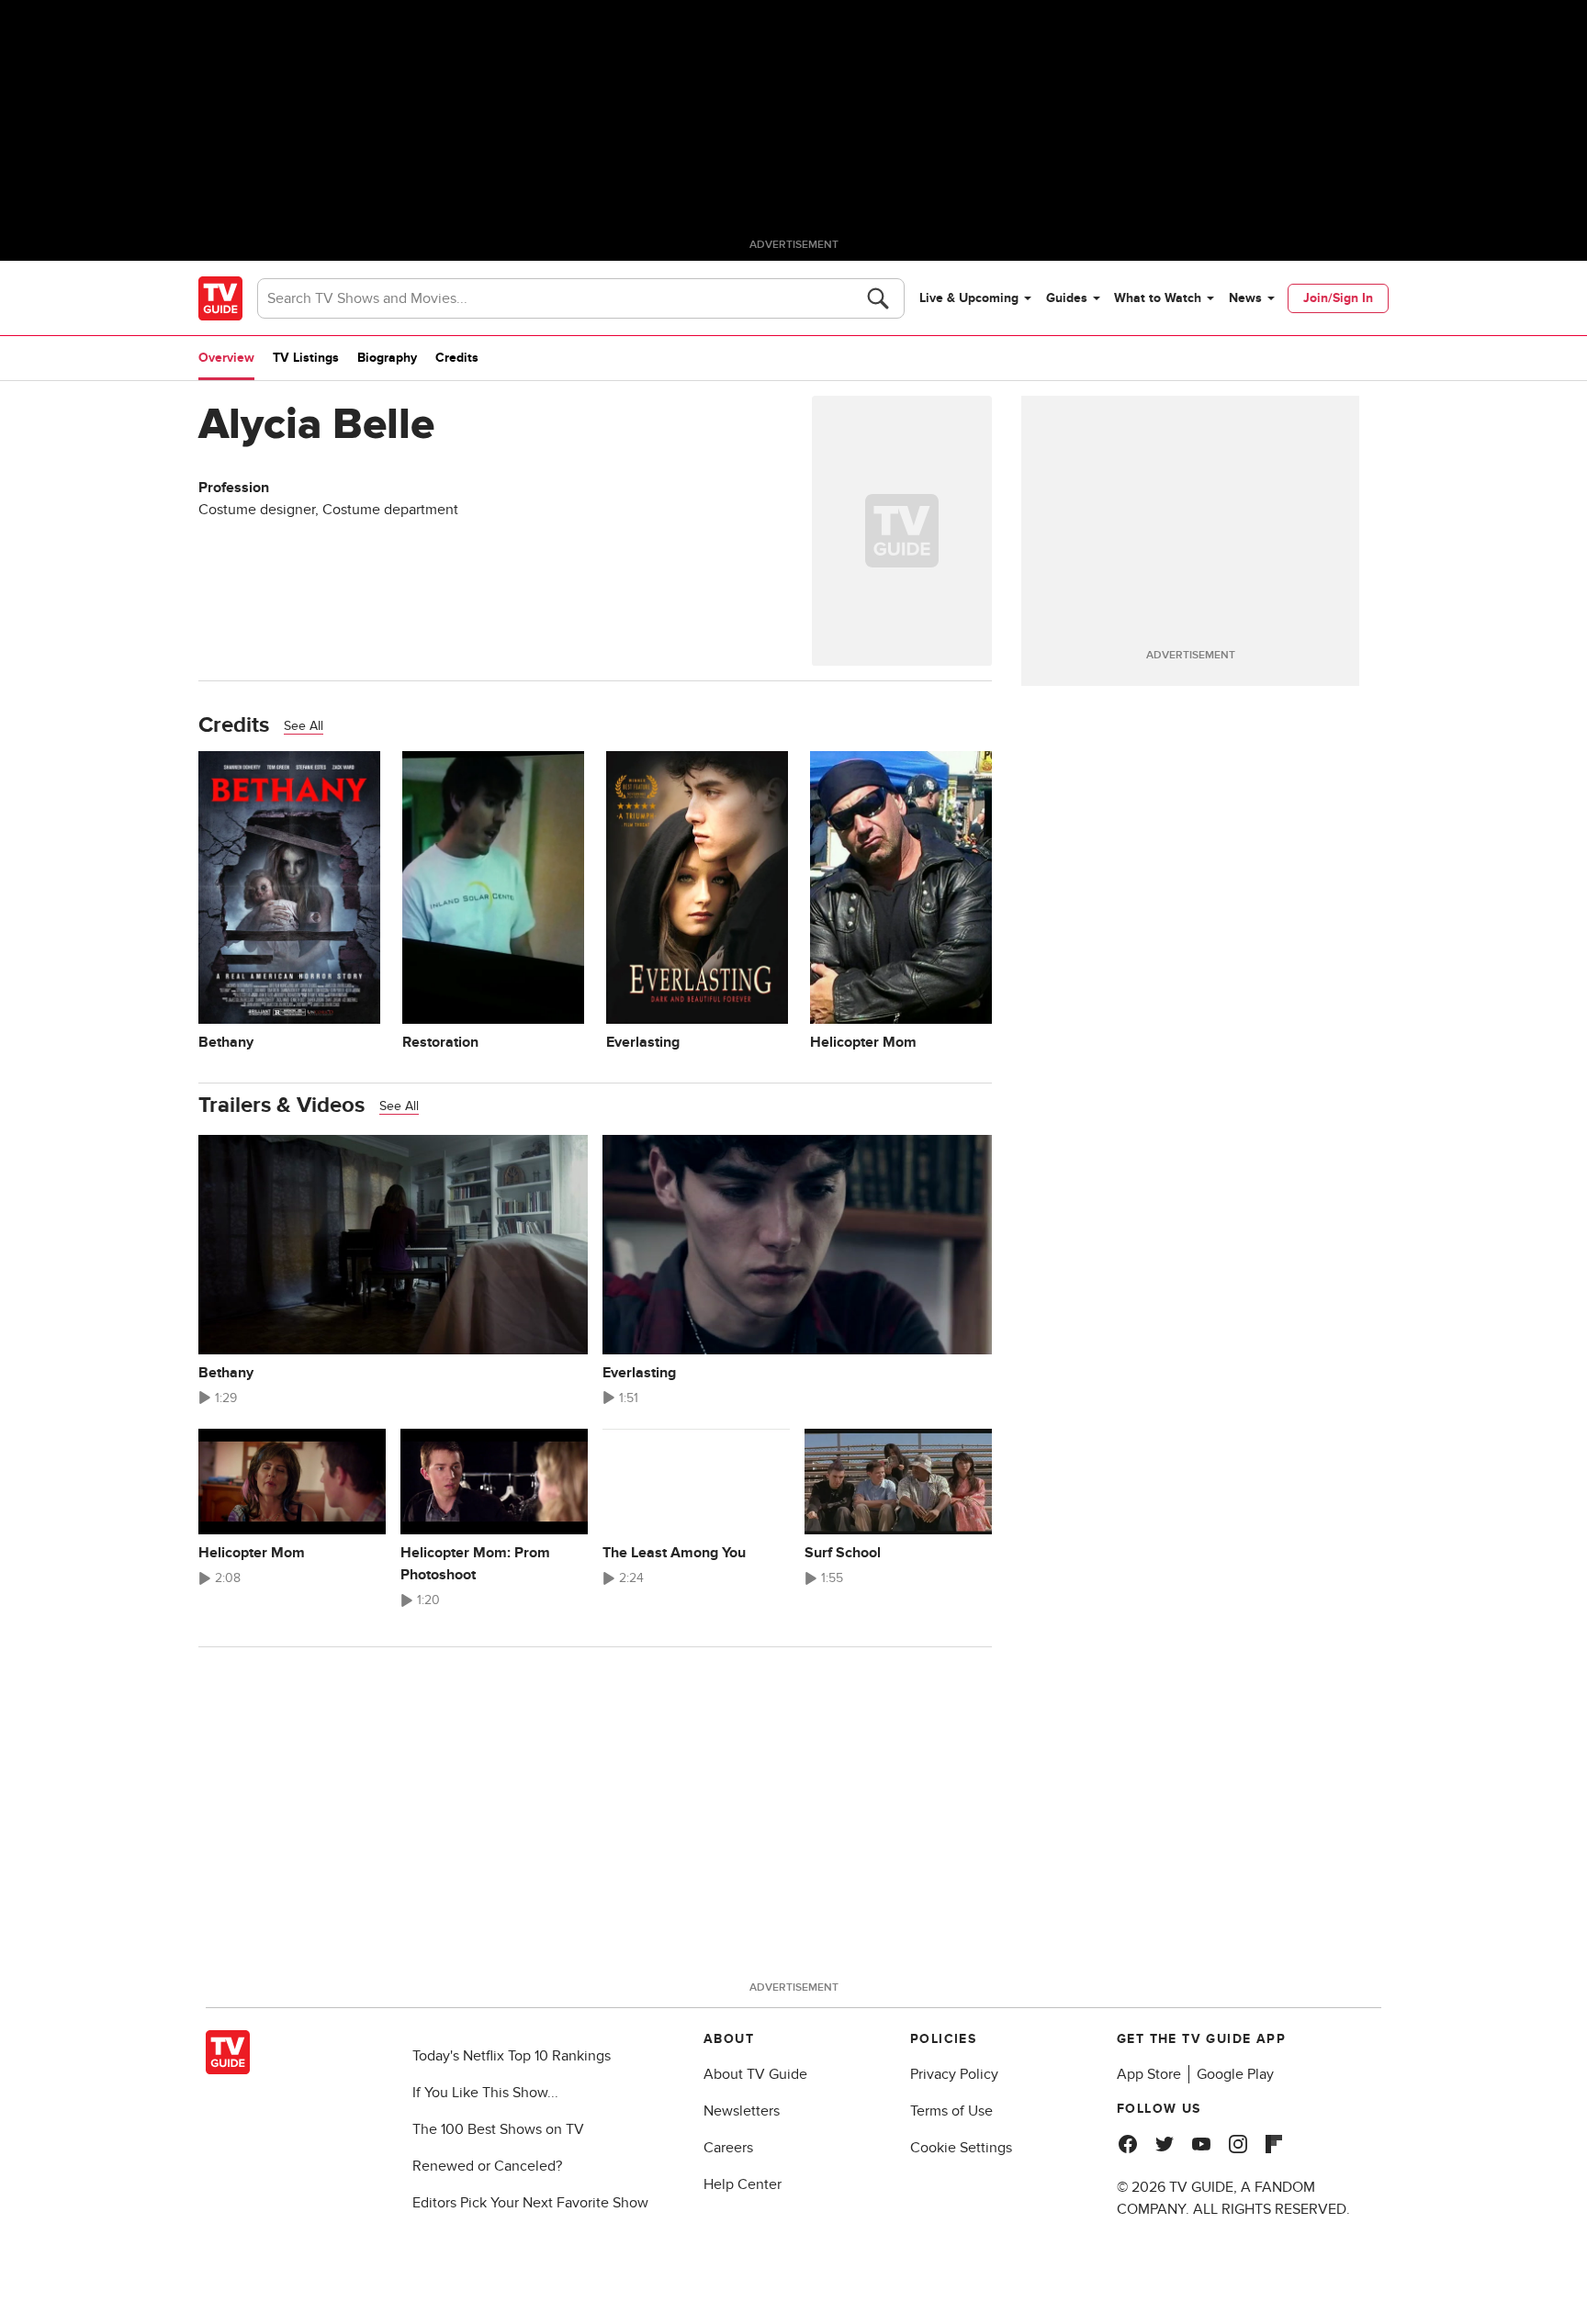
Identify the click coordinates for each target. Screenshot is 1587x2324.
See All (304, 726)
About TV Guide (755, 2074)
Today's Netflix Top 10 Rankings (512, 2056)
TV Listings (306, 358)
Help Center (743, 2184)
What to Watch (1158, 298)
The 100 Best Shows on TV (498, 2129)
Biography (387, 358)
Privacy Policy (954, 2074)
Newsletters (742, 2111)
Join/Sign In (1338, 298)
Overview (226, 358)
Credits (457, 358)
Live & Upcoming (969, 298)
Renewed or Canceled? (487, 2166)
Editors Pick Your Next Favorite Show (530, 2203)
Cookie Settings (961, 2148)
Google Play (1235, 2074)
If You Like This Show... (485, 2093)
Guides (1067, 298)
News (1245, 298)
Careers (728, 2148)
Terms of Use (951, 2111)
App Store (1149, 2074)
